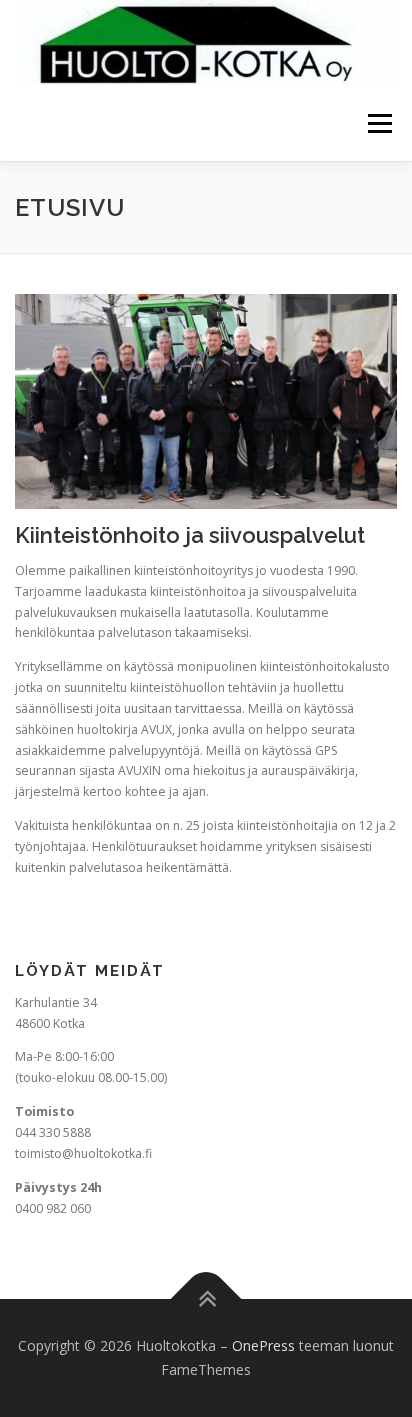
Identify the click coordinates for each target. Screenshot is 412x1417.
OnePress (263, 1345)
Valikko (379, 123)
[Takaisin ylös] (206, 1299)
